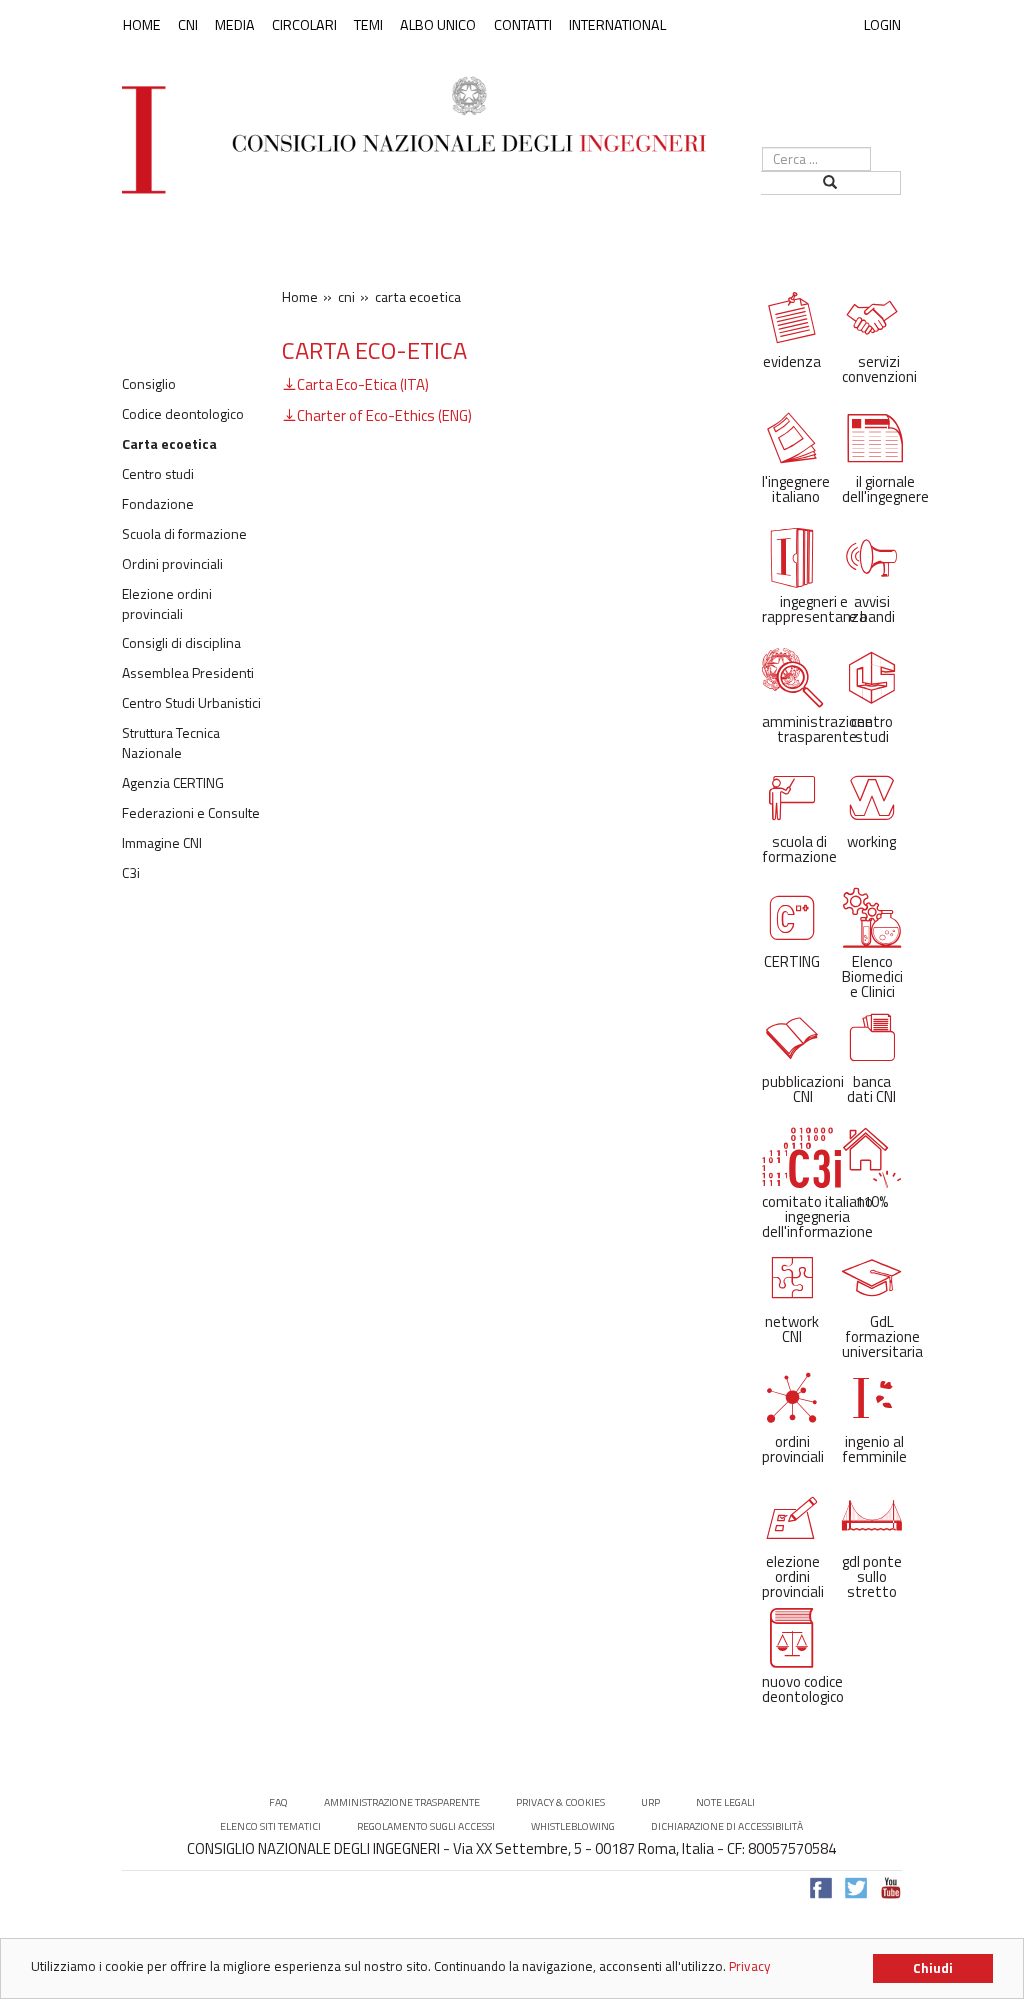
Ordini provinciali (172, 564)
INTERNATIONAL (617, 25)
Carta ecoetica (169, 444)
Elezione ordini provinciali (167, 604)
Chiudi (933, 1968)
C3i (131, 873)
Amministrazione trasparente (402, 1802)
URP (650, 1802)
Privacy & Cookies (560, 1802)
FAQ (278, 1802)
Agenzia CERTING (173, 783)
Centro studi (158, 474)
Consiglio (149, 384)
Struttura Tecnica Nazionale (171, 743)
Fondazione (158, 504)
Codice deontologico (183, 414)
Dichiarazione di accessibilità (727, 1826)
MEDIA (235, 25)
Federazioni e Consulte (191, 813)
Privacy (750, 1966)
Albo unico (438, 25)
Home (142, 25)
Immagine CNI (162, 843)
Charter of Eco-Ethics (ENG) (384, 415)
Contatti (523, 25)
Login (882, 24)
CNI (188, 25)
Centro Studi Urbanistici (191, 703)
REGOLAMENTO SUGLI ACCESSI (426, 1826)
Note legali (725, 1802)
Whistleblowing (573, 1826)
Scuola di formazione (184, 534)
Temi (368, 25)
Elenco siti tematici (270, 1826)
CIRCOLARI (304, 25)
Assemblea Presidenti (188, 673)
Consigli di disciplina (181, 643)
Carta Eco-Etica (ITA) (363, 384)
